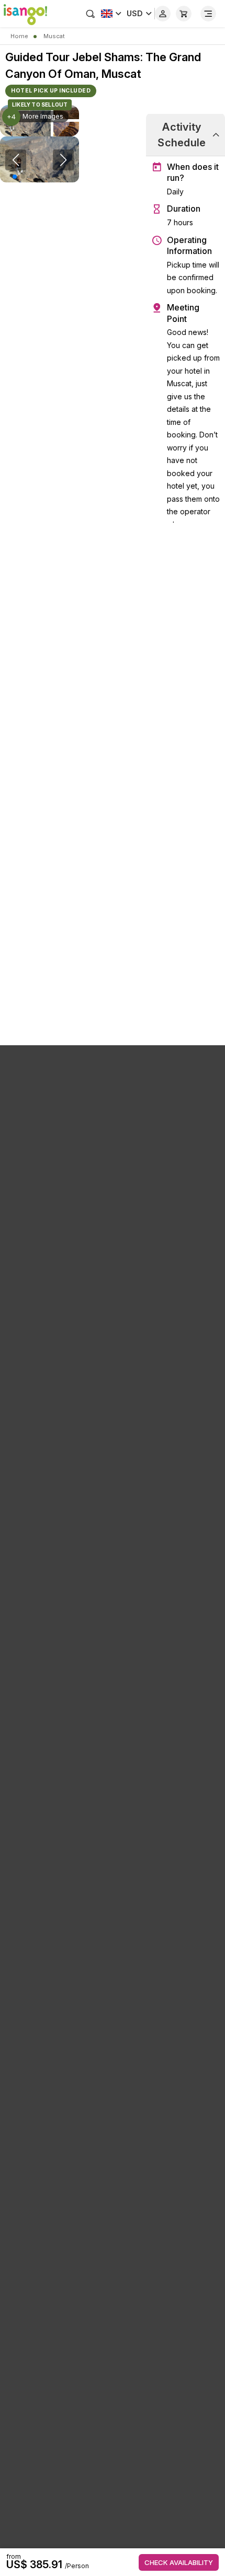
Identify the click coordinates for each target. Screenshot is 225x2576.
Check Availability (179, 2562)
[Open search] (91, 14)
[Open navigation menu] (208, 14)
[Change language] (111, 14)
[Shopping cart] (184, 14)
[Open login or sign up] (163, 14)
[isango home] (24, 14)
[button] (15, 177)
